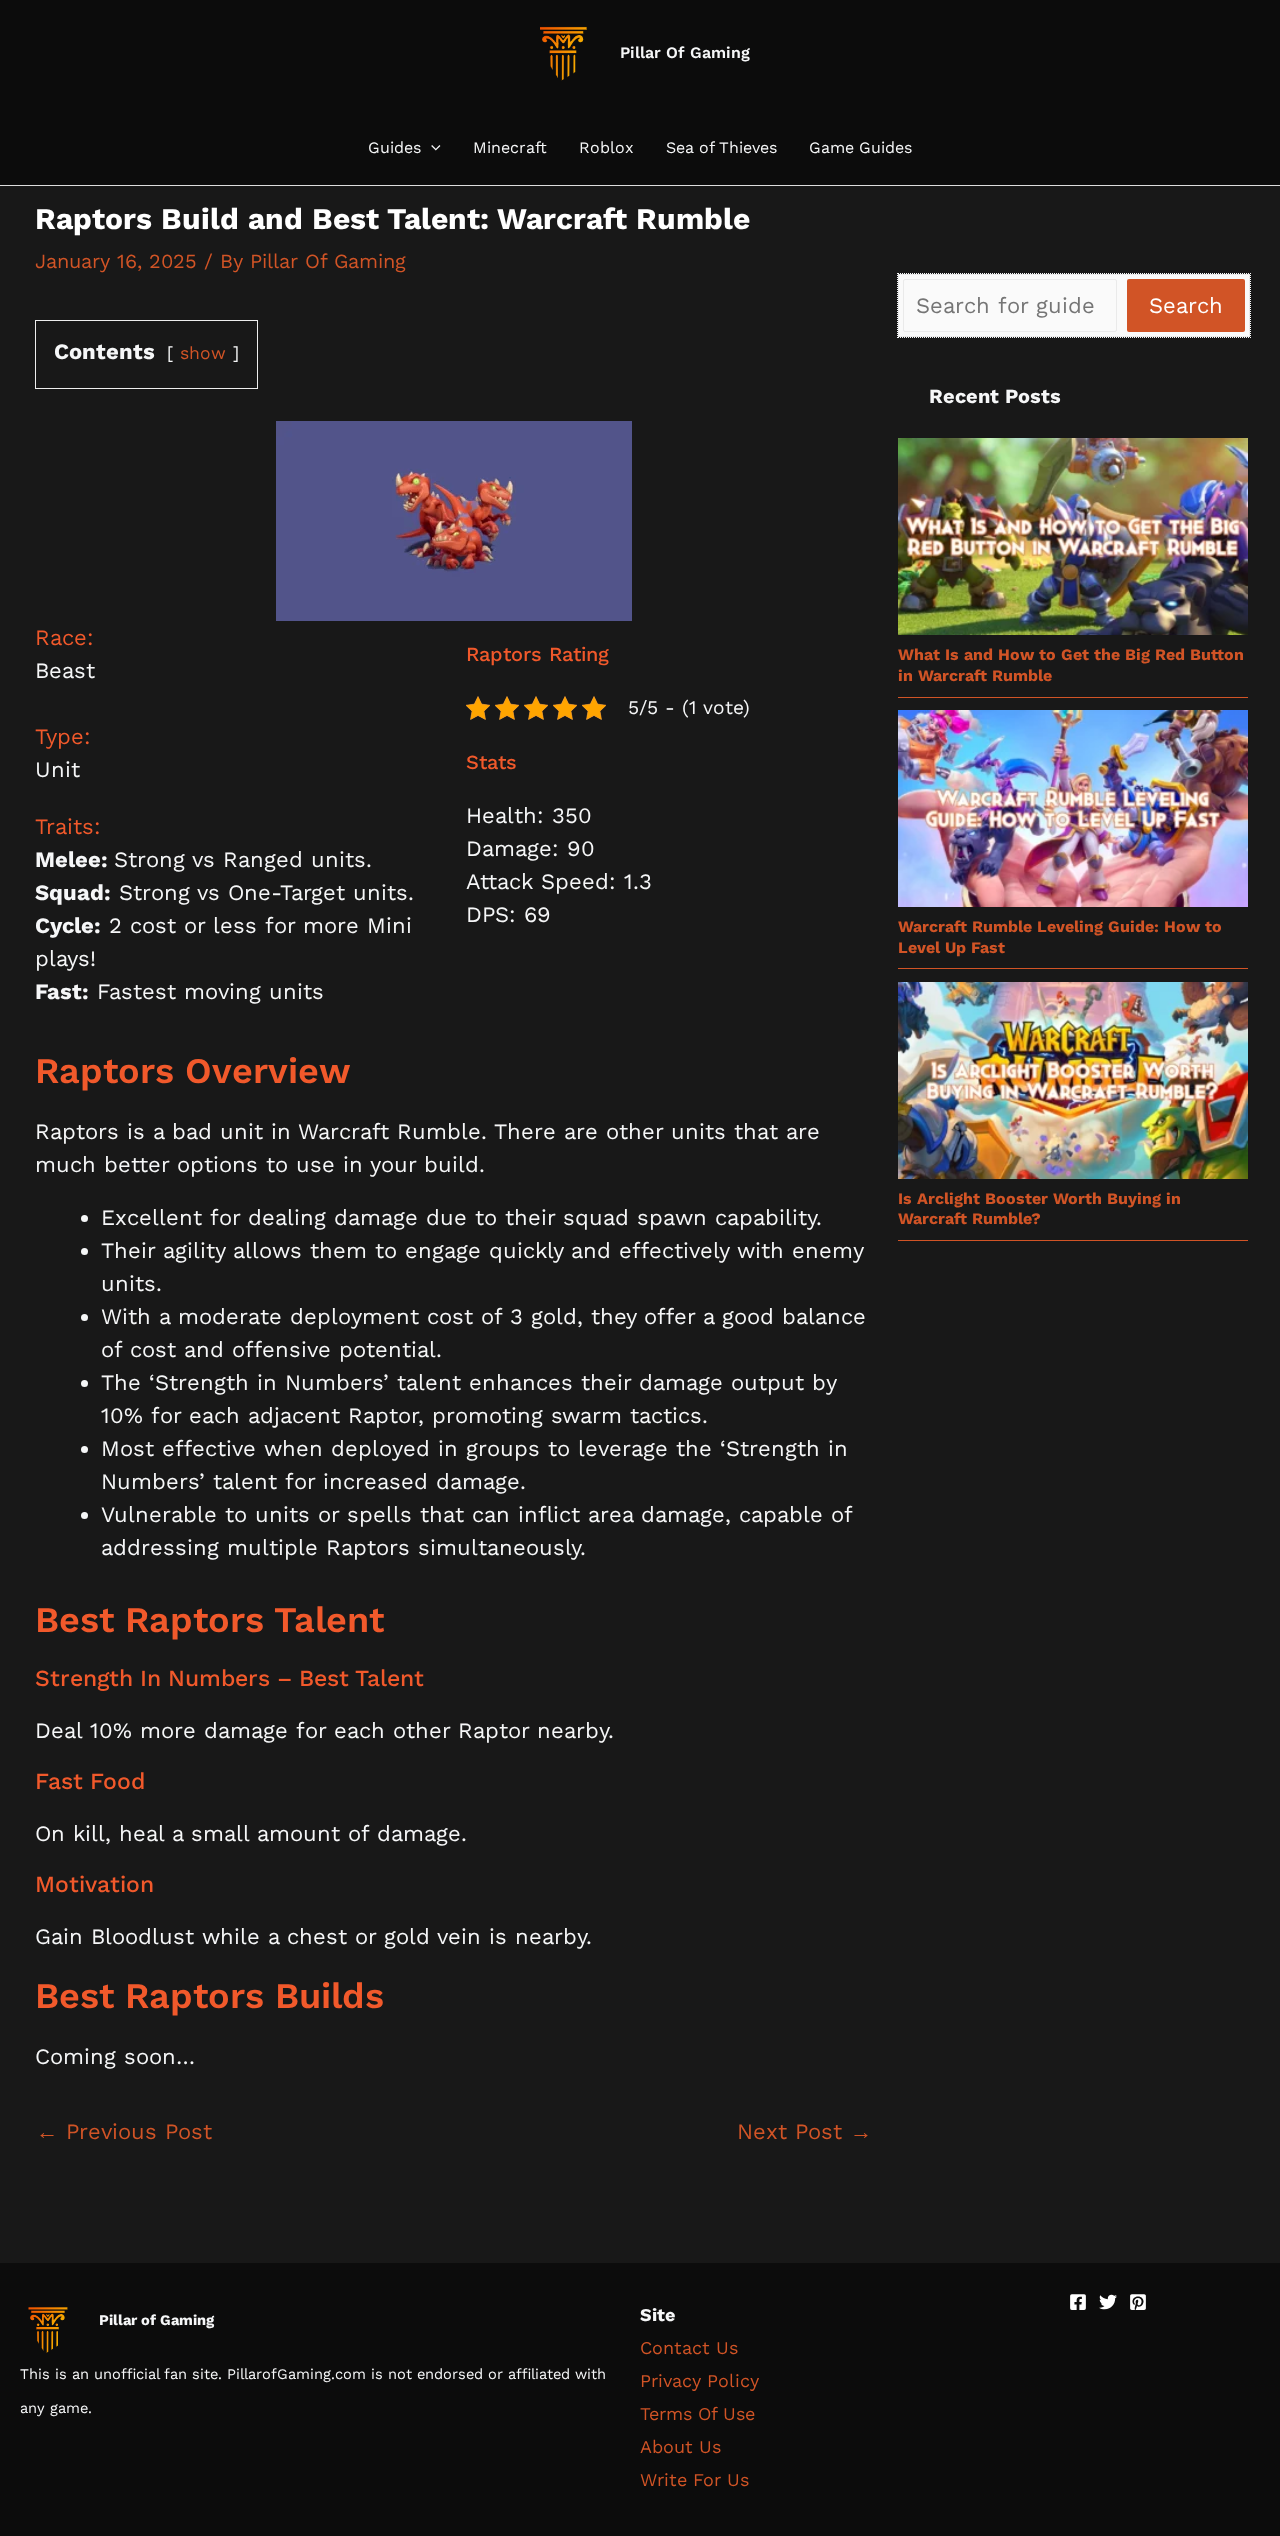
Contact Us (689, 2347)
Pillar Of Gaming (685, 52)
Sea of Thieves (721, 148)
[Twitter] (1108, 2302)
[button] (431, 148)
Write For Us (694, 2479)
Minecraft (510, 148)
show (203, 353)
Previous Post (124, 2131)
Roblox (606, 148)
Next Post (804, 2131)
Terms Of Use (697, 2413)
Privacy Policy (699, 2380)
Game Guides (860, 148)
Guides (394, 148)
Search (1186, 305)
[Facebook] (1078, 2302)
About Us (680, 2446)
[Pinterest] (1138, 2302)
